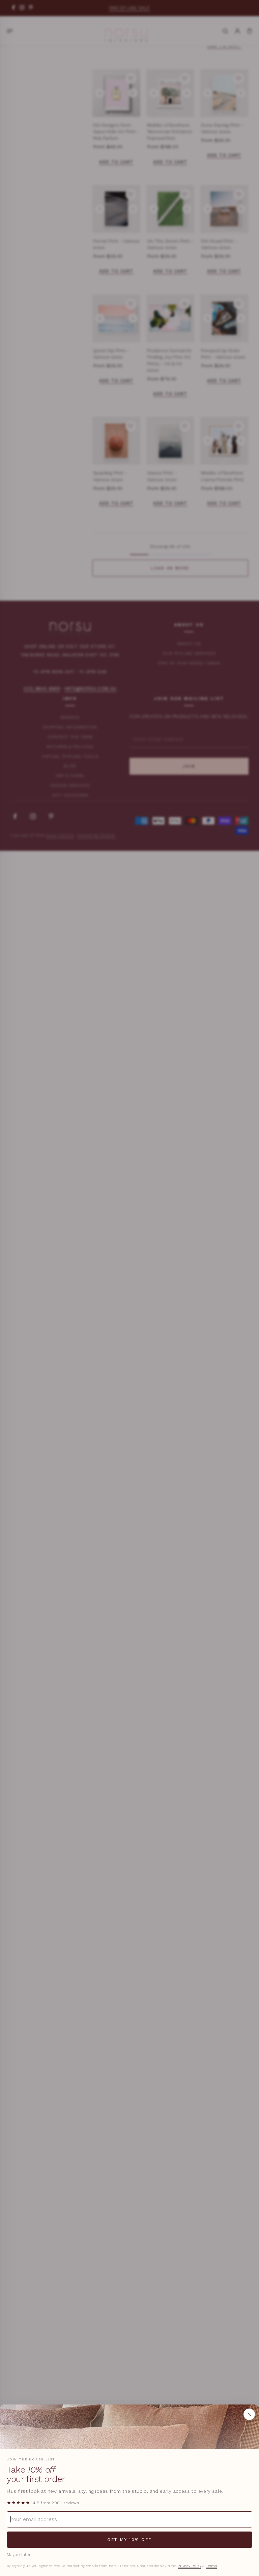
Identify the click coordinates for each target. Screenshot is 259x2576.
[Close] (249, 2414)
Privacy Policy (190, 2566)
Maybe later (19, 2555)
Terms (211, 2566)
